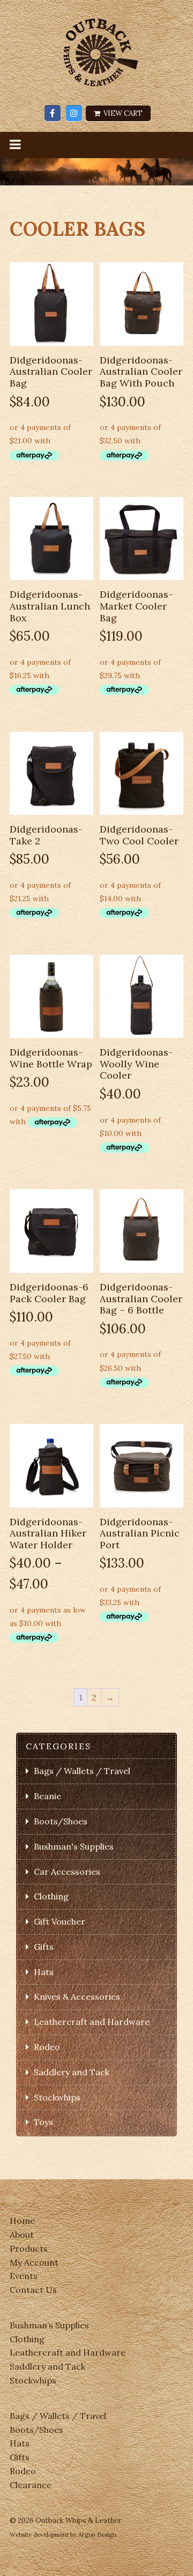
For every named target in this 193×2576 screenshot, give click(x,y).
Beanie (47, 1796)
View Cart (122, 113)
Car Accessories (67, 1872)
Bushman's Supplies (74, 1846)
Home (22, 2221)
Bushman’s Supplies (49, 2325)
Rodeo (47, 2047)
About (22, 2234)
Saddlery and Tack (72, 2072)
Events (24, 2276)
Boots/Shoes (61, 1821)
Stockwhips (57, 2097)
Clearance (31, 2485)
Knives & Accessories (77, 1996)
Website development (39, 2535)
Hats (44, 1972)
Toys (43, 2122)
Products (29, 2248)
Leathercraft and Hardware (92, 2022)
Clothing (51, 1896)
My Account (34, 2262)
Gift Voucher (60, 1921)
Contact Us (33, 2290)
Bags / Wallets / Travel (82, 1771)
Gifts (44, 1947)
